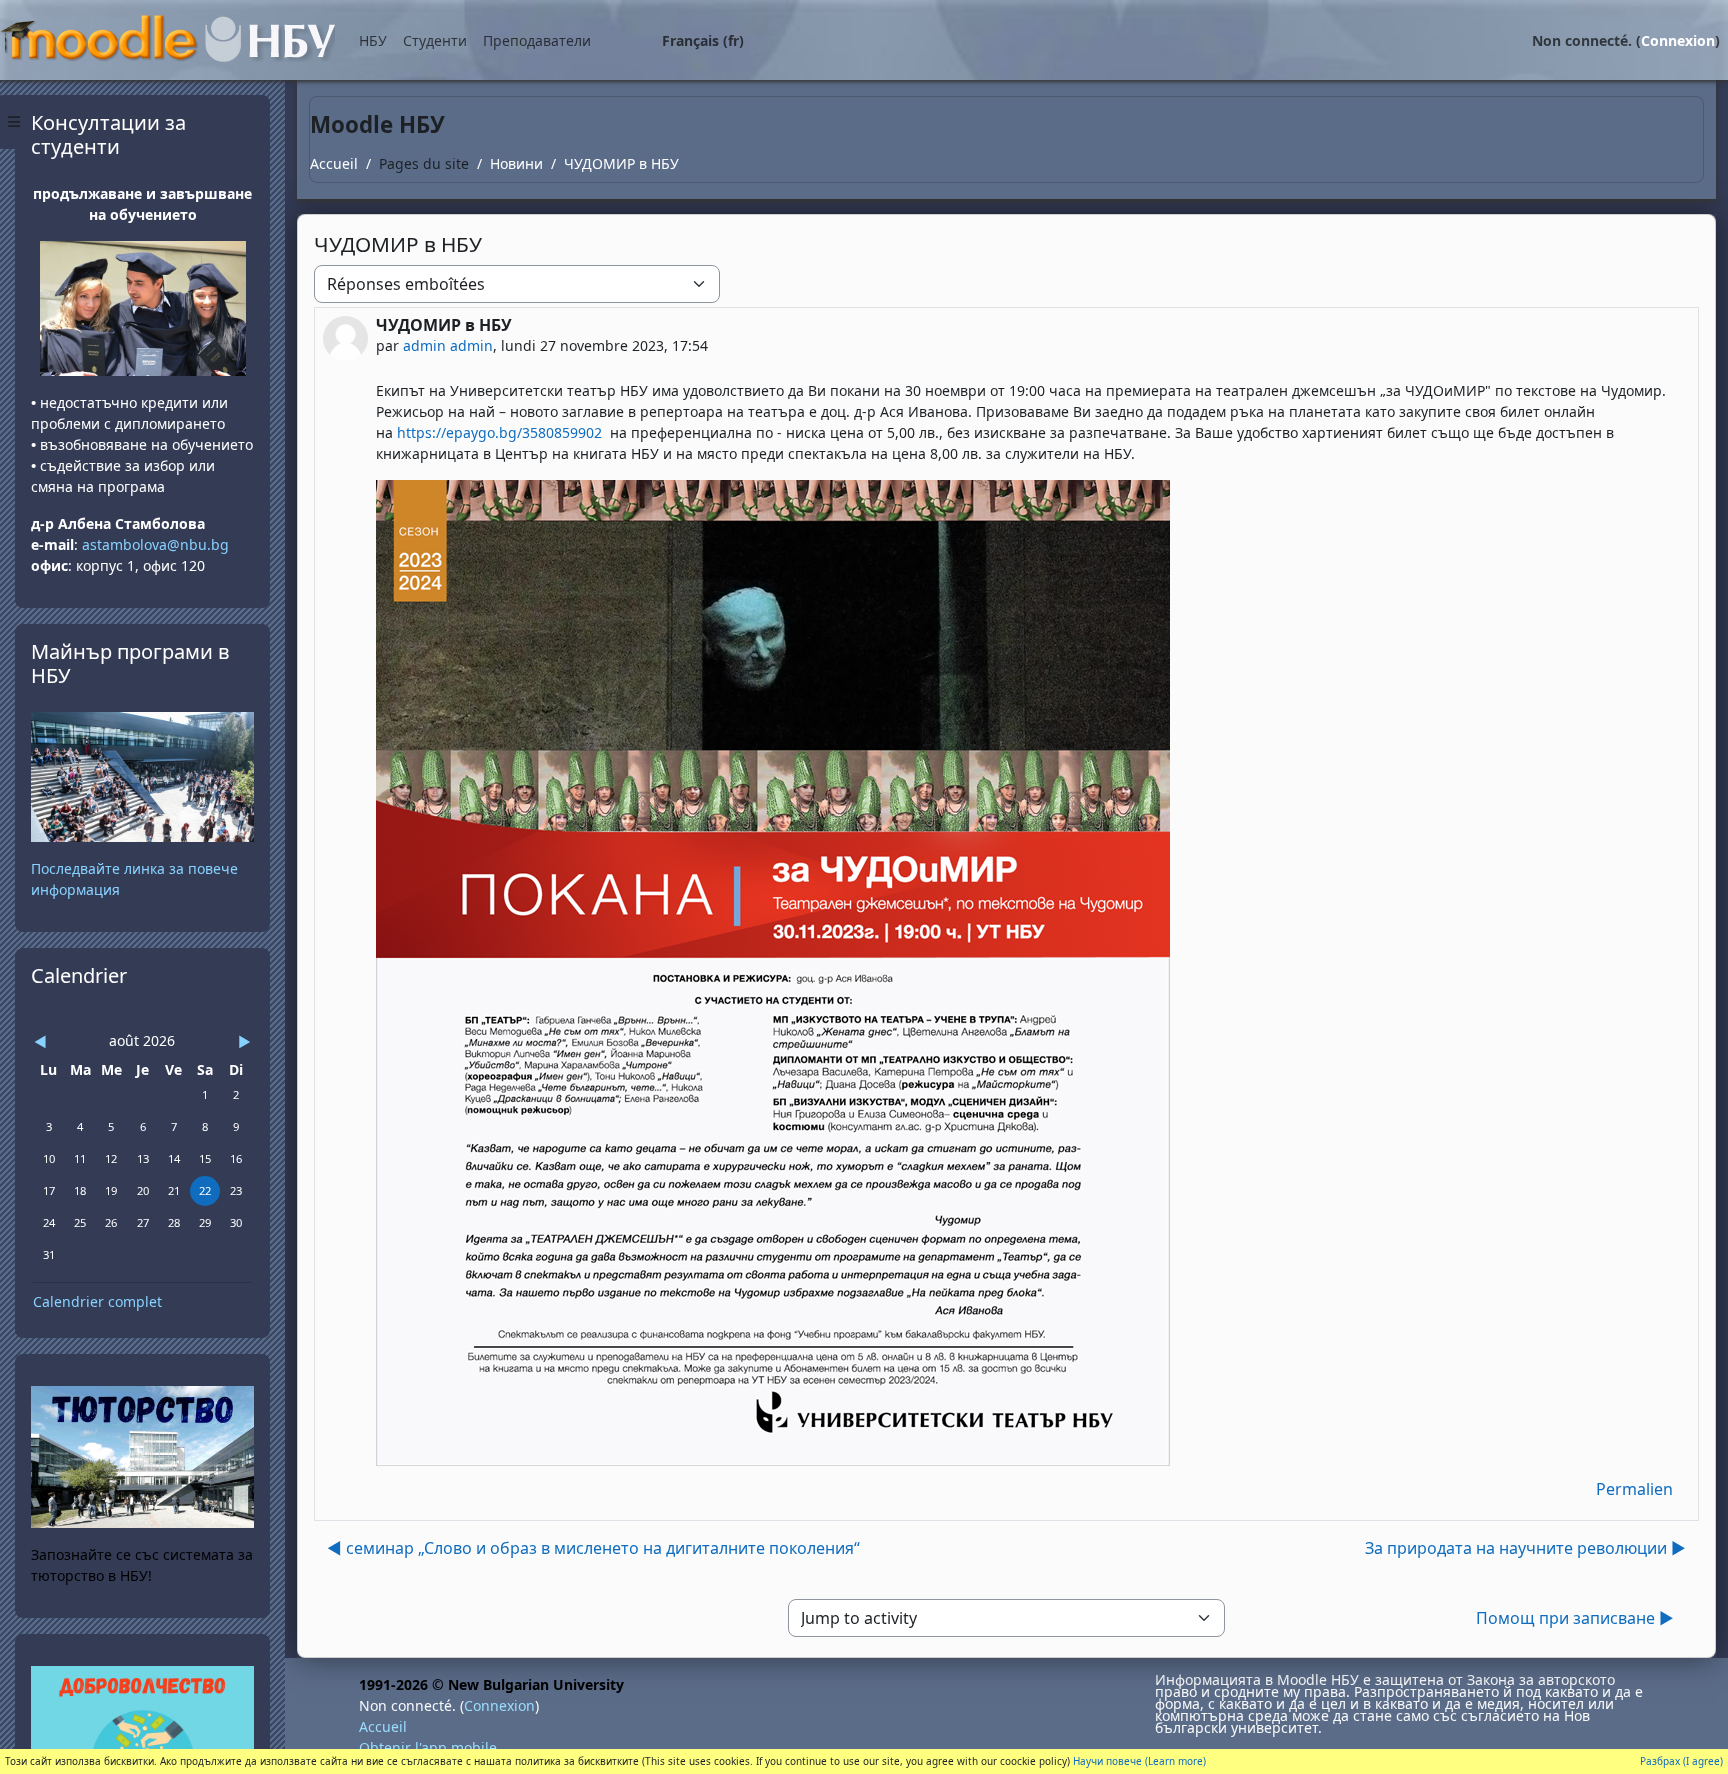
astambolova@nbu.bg (157, 544)
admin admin (448, 345)
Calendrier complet (97, 1301)
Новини (516, 163)
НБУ (373, 40)
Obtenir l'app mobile (428, 1747)
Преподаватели (537, 40)
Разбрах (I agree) (1681, 1761)
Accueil (334, 163)
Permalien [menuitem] (1634, 1489)
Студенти (435, 40)
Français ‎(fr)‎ (703, 40)
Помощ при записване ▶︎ (1575, 1618)
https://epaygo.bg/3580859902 (499, 432)
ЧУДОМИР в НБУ (621, 163)
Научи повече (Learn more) (1139, 1761)
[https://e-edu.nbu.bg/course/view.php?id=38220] (142, 1744)
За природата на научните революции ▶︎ (1525, 1548)
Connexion (1678, 40)
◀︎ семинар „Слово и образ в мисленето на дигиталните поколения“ (593, 1548)
